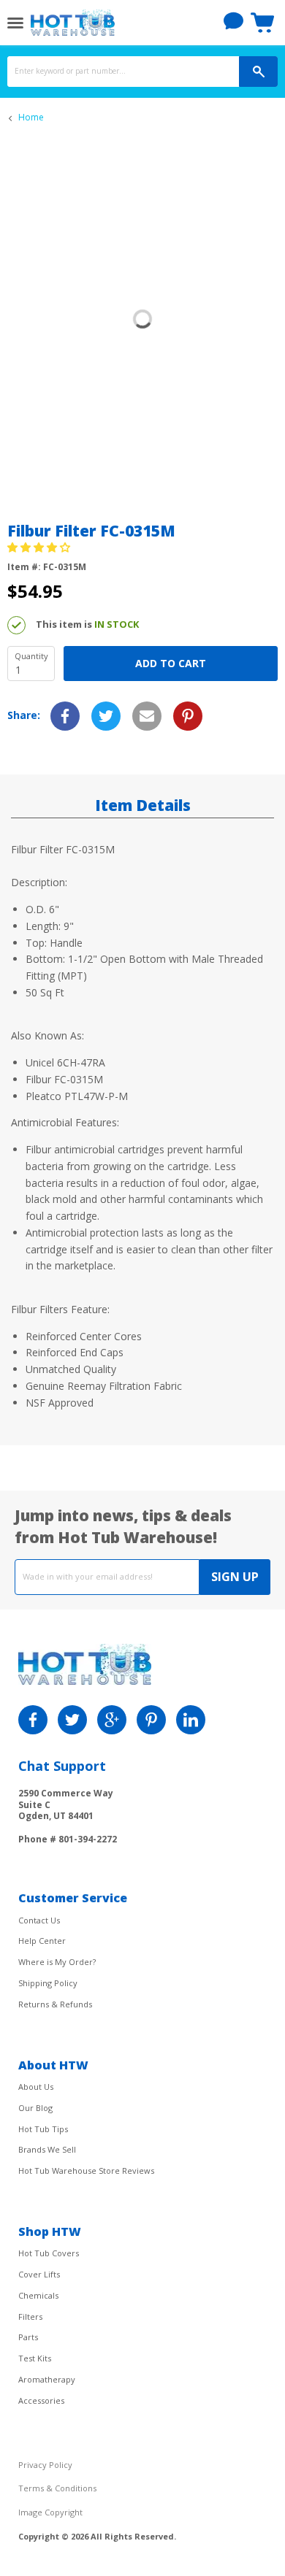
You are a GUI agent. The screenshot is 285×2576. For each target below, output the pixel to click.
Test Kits (35, 2358)
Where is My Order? (57, 1962)
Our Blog (35, 2108)
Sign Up (235, 1577)
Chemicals (38, 2295)
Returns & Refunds (55, 2004)
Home (31, 118)
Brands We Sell (47, 2149)
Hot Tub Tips (43, 2129)
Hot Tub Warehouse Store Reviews (86, 2171)
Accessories (41, 2400)
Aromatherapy (47, 2379)
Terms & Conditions (57, 2488)
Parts (28, 2337)
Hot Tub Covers (49, 2253)
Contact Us (39, 1920)
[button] (40, 547)
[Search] (258, 72)
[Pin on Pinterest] (188, 716)
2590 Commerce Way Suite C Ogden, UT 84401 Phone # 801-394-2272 (68, 1816)
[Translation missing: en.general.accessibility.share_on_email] (147, 716)
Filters (30, 2317)
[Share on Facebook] (65, 716)
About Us (36, 2087)
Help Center (42, 1941)
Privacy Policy (45, 2465)
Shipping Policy (48, 1983)
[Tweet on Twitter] (106, 716)
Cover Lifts (39, 2274)
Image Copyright (50, 2512)
